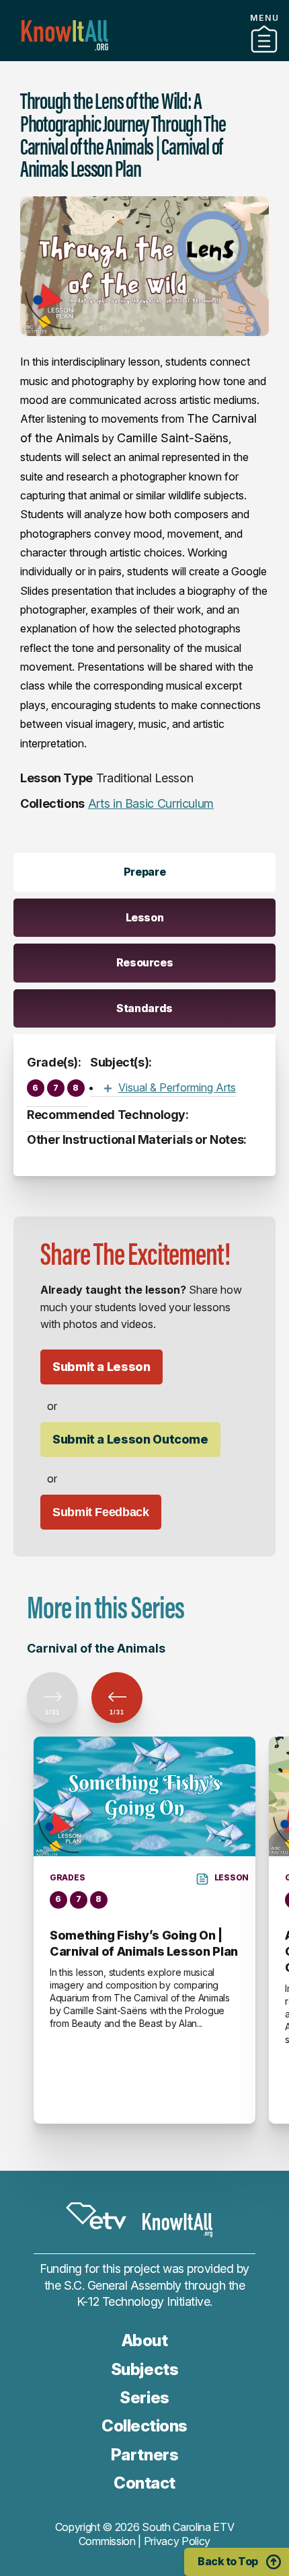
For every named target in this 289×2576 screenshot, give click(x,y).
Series (144, 2398)
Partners (144, 56)
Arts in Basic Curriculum (151, 803)
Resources (145, 962)
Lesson (145, 917)
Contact (144, 2483)
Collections (144, 2426)
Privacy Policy (177, 2541)
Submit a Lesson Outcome (130, 1439)
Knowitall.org (65, 35)
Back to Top (228, 2561)
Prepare (144, 872)
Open (108, 1088)
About (145, 2340)
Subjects (144, 2369)
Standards (144, 1008)
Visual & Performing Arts (177, 1087)
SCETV (96, 2216)
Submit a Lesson (101, 1367)
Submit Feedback (101, 1512)
